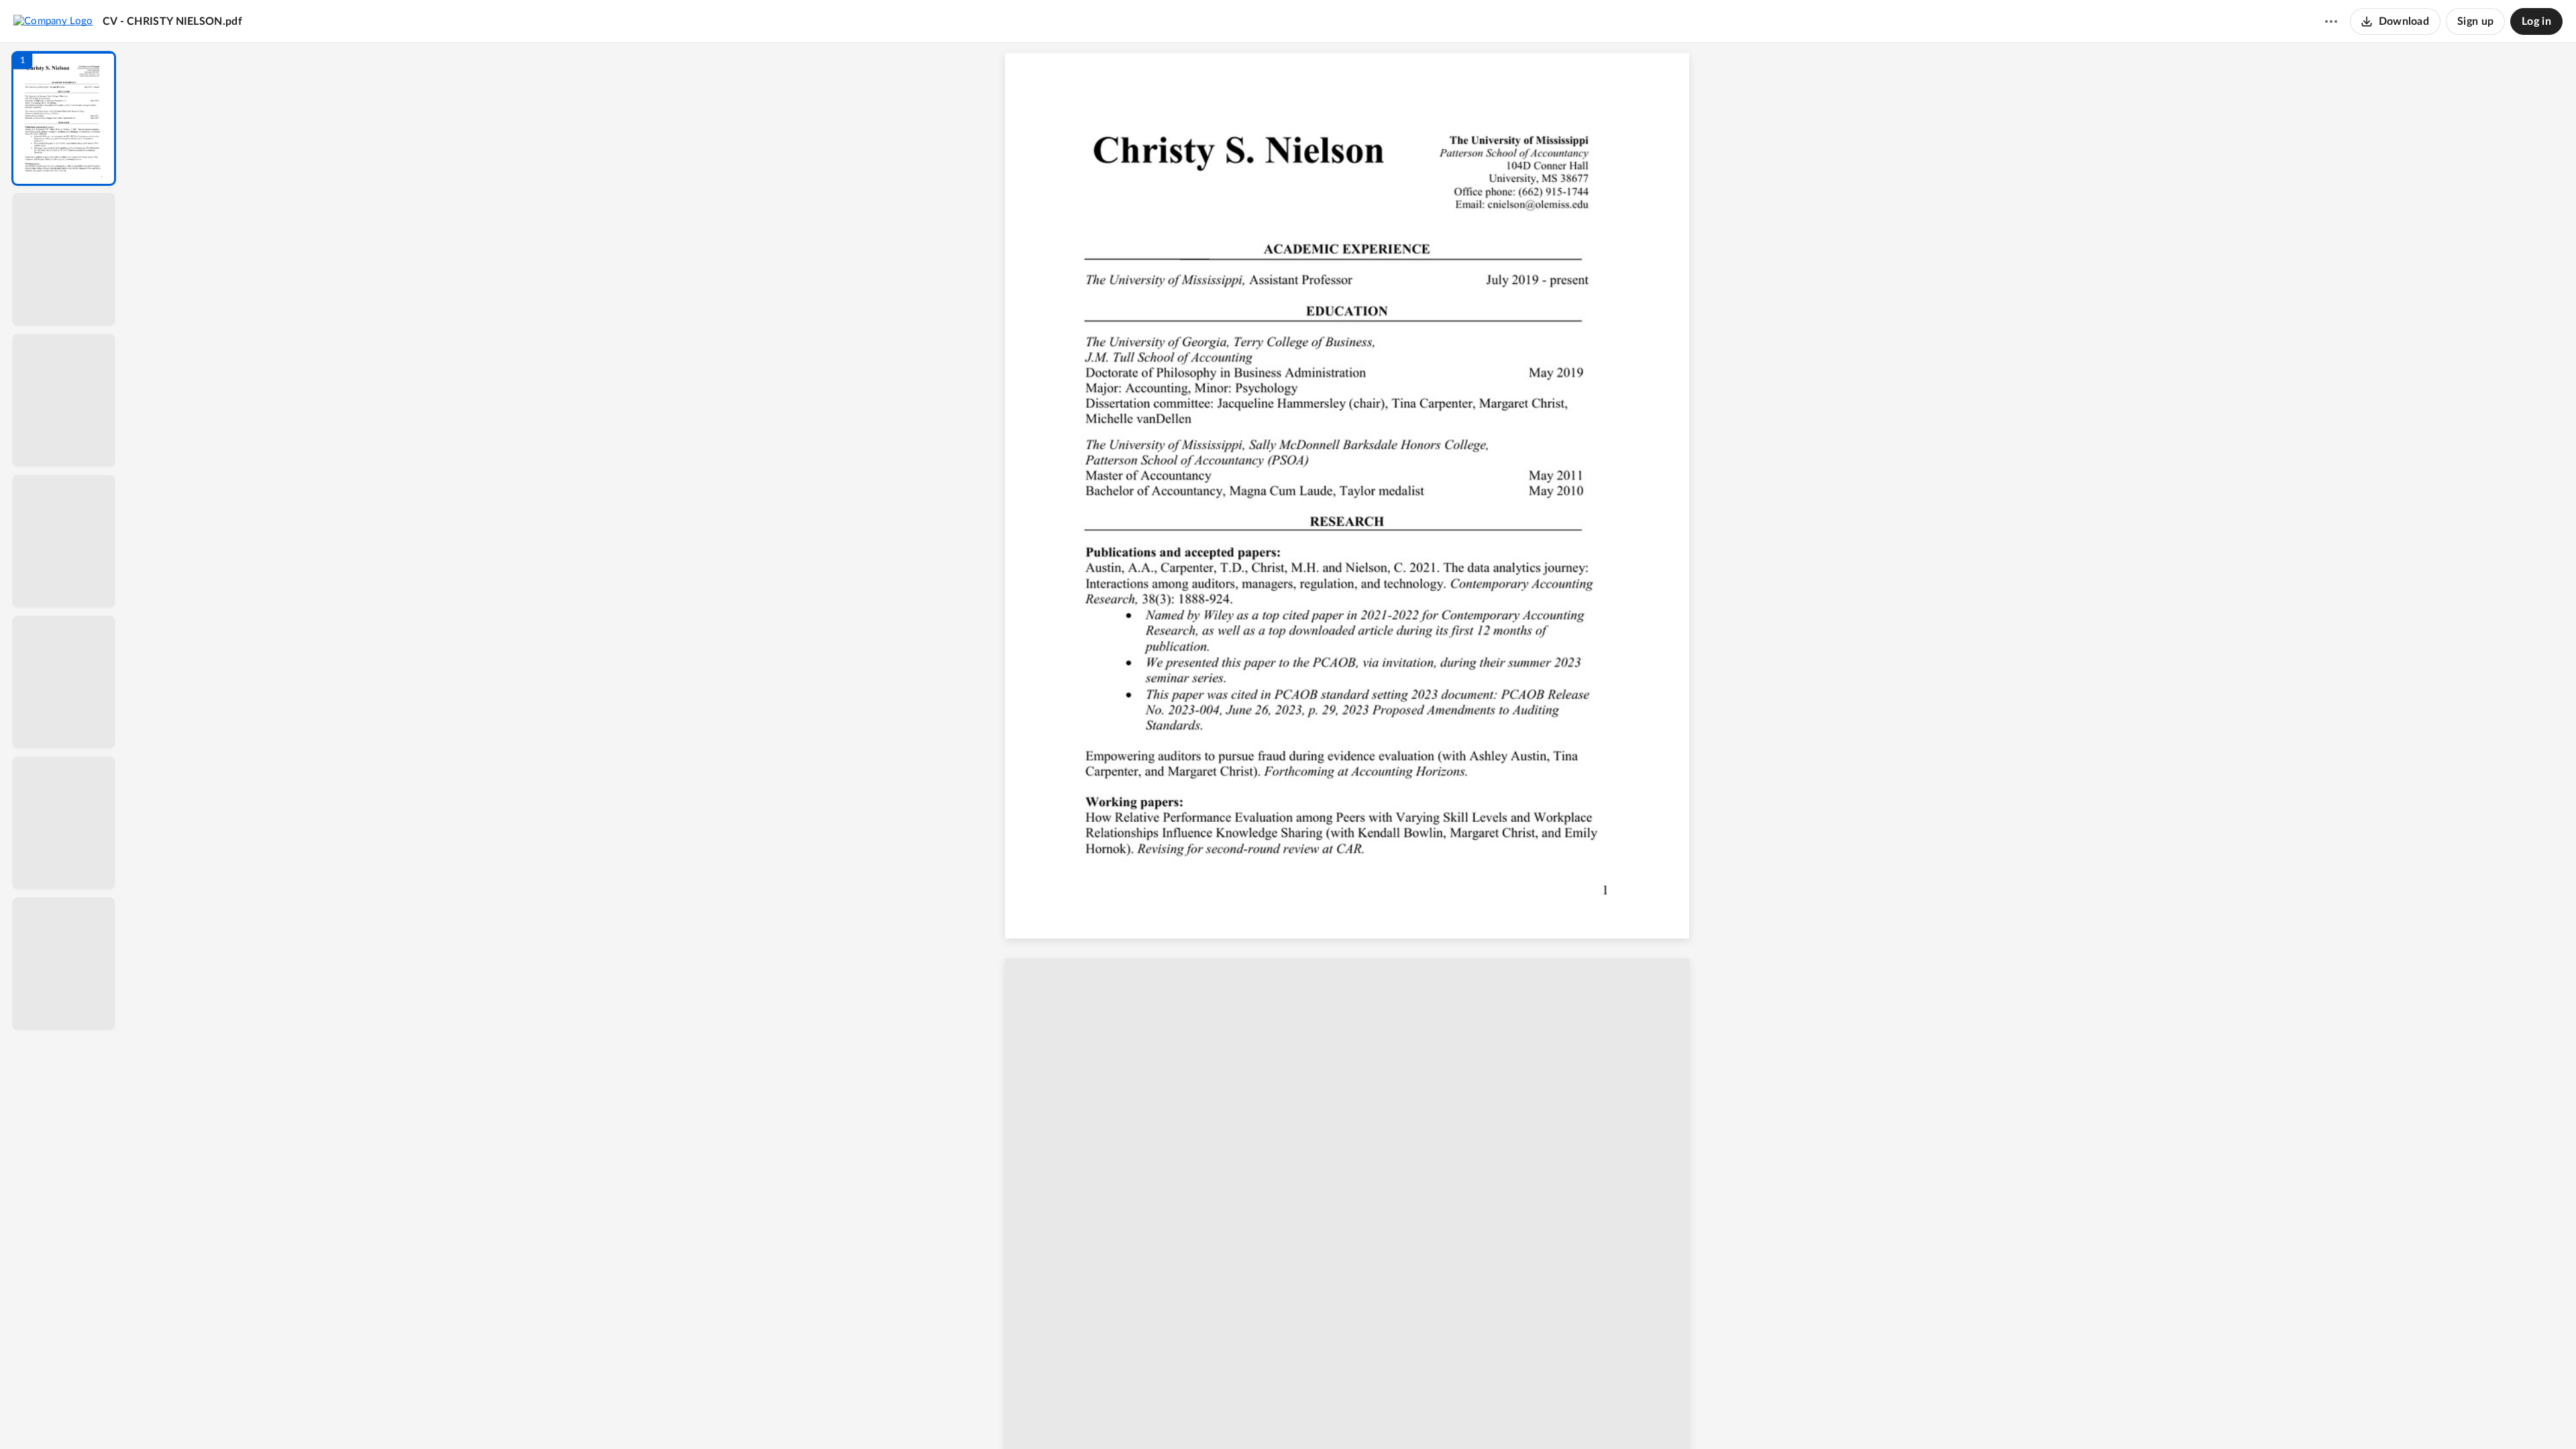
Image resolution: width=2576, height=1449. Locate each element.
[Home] (53, 21)
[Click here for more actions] (2331, 21)
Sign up (2475, 21)
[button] (64, 118)
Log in (2536, 21)
